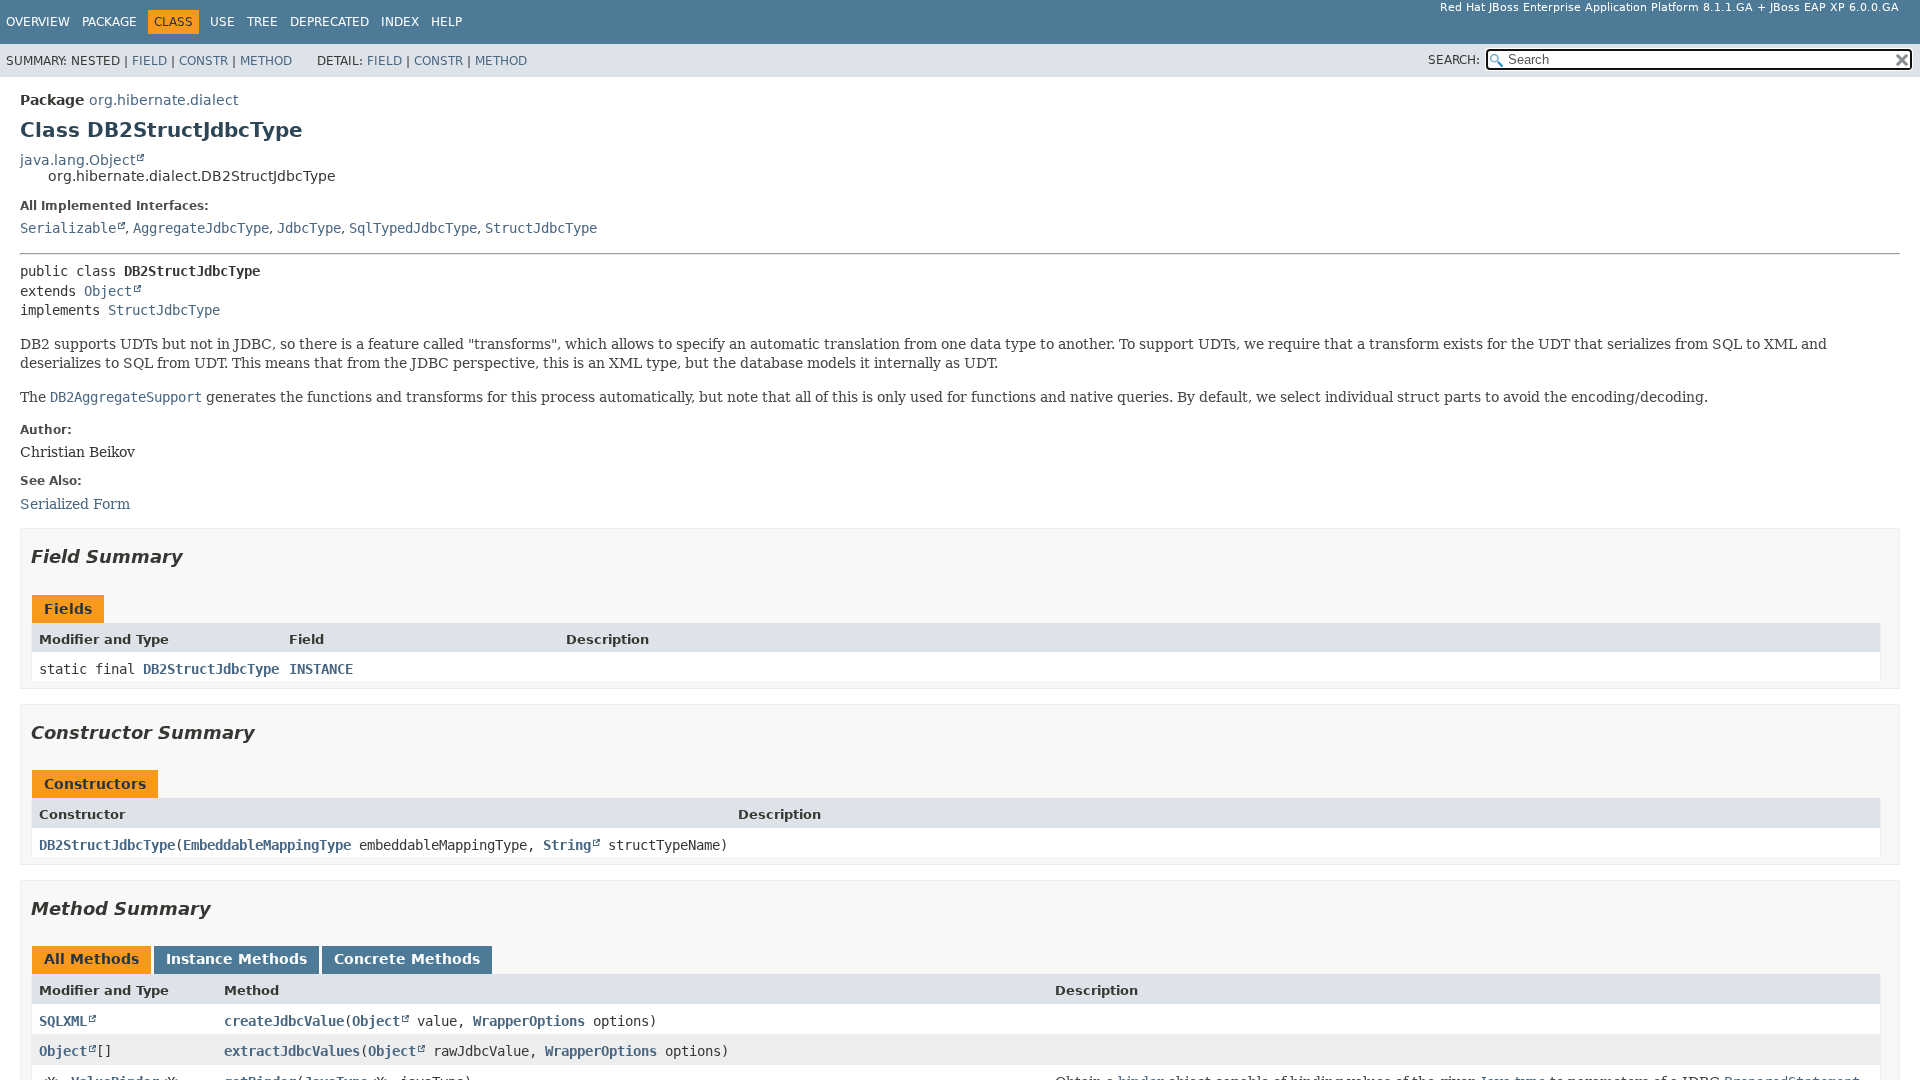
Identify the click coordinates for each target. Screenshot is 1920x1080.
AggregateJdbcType (201, 228)
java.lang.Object (77, 160)
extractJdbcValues (292, 1051)
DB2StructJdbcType (211, 669)
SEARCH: (1454, 60)
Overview (38, 22)
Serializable (68, 228)
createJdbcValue (284, 1021)
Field (149, 61)
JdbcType (309, 228)
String (567, 845)
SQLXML (63, 1021)
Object (108, 291)
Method (266, 61)
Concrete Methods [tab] (407, 959)
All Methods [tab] (91, 959)
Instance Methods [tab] (236, 959)
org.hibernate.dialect (163, 100)
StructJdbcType (541, 228)
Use (222, 22)
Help (446, 22)
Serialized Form (75, 504)
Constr (203, 61)
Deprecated (329, 22)
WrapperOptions (529, 1021)
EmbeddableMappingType (267, 845)
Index (400, 22)
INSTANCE (321, 669)
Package (109, 22)
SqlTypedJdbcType (413, 228)
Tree (262, 22)
